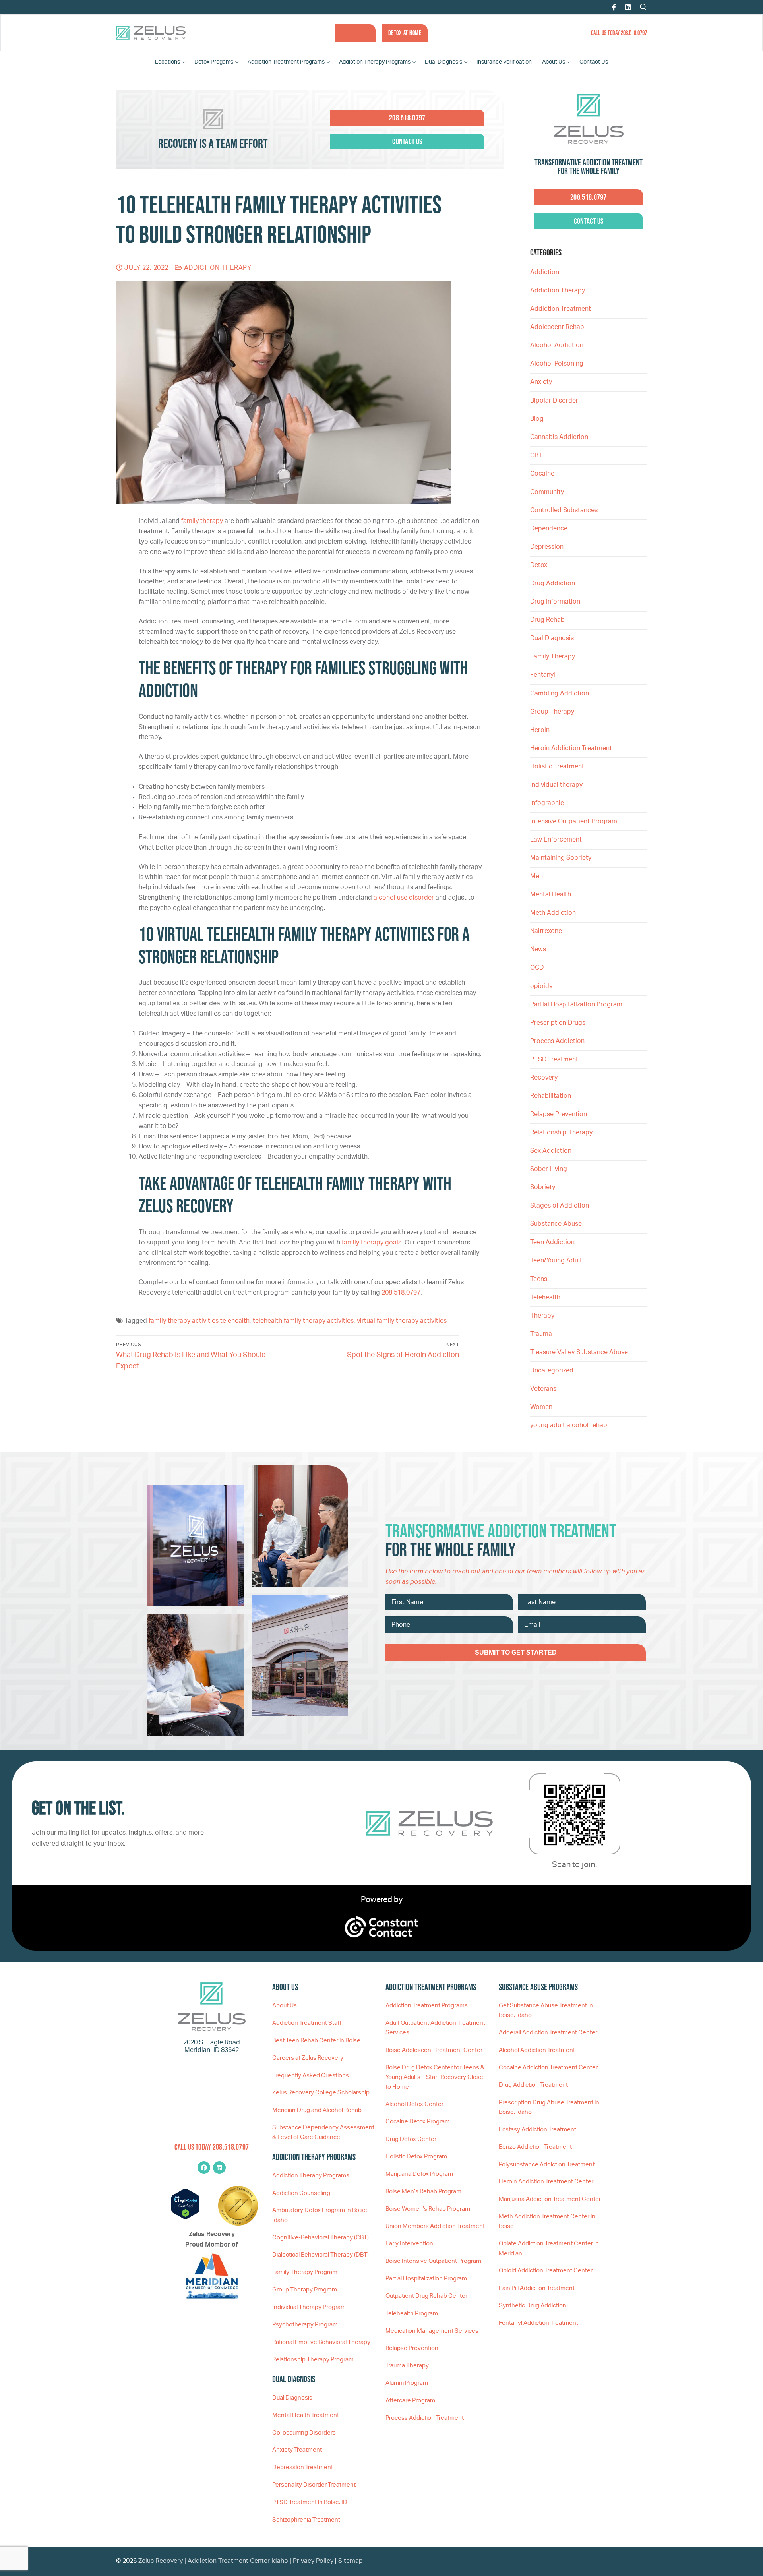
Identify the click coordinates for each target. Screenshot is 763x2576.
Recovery (544, 1078)
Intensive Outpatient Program (574, 821)
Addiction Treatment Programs (427, 2006)
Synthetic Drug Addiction (533, 2306)
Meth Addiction (553, 913)
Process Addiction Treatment (425, 2418)
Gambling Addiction (560, 693)
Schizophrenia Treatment (306, 2520)
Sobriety (543, 1187)
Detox (539, 565)
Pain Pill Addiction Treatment (537, 2288)
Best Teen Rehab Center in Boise (316, 2041)
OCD (537, 968)
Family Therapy (553, 656)
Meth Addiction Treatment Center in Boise (547, 2221)
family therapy (202, 521)
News (538, 949)
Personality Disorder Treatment (314, 2485)
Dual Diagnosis (552, 638)
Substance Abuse (556, 1224)
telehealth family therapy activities (303, 1321)
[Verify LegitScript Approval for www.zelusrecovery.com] (185, 2218)
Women (541, 1407)
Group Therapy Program (305, 2290)
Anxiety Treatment (297, 2450)
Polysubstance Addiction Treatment (547, 2165)
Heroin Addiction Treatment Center (546, 2182)
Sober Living (549, 1169)
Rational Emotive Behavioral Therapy (321, 2342)
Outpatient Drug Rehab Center (426, 2296)
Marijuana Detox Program (419, 2174)
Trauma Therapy (407, 2366)
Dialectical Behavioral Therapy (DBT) (320, 2255)
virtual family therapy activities (402, 1321)
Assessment (355, 33)
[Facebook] (614, 7)
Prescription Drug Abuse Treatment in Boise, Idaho (549, 2107)
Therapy (542, 1316)
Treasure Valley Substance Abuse (579, 1352)
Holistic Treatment (557, 766)
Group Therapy (552, 712)
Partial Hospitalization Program (576, 1004)
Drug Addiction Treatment (533, 2085)
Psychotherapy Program (305, 2325)
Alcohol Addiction (557, 345)
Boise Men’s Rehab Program (423, 2192)
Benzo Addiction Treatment (535, 2147)
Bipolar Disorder (554, 401)
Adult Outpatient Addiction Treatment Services (435, 2028)
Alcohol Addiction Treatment (537, 2050)
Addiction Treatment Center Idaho (238, 2561)
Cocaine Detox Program (418, 2122)
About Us (285, 2006)
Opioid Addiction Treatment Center (546, 2271)
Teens (539, 1279)
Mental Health (551, 894)
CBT (536, 455)
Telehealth (545, 1297)
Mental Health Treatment (306, 2415)
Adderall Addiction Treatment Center (548, 2033)
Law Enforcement (556, 840)
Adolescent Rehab (557, 327)
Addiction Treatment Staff (307, 2023)
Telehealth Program (412, 2314)
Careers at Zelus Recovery (308, 2058)
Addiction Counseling (301, 2193)
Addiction (545, 272)
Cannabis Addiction (559, 437)
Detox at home (405, 33)
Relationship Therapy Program (313, 2360)
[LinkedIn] (628, 7)
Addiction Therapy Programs (311, 2176)
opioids (541, 986)
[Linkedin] (219, 2168)
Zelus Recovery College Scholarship (321, 2093)
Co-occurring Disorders (304, 2433)
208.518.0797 (401, 1293)
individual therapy (557, 785)
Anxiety (541, 382)
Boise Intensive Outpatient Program (433, 2261)
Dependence (549, 528)
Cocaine (542, 474)
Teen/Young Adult (556, 1260)
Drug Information (555, 602)
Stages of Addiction (560, 1206)
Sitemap (351, 2561)
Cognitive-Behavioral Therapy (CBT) (320, 2238)
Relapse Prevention (559, 1114)
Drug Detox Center (411, 2139)
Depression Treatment (303, 2467)
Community (547, 492)
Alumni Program (407, 2383)
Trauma (541, 1334)
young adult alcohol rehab (569, 1425)
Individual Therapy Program (309, 2307)
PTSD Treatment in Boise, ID (310, 2502)
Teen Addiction (552, 1242)
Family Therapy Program (305, 2272)
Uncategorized (552, 1370)
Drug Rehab (547, 620)
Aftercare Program (410, 2401)
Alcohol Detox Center (414, 2104)
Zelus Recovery (161, 2561)
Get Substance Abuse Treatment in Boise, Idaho (546, 2010)
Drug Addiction (553, 583)
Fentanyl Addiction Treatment (538, 2323)
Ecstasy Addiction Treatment (537, 2130)
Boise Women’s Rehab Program (428, 2209)
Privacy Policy (314, 2561)
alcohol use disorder (404, 898)
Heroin (540, 730)
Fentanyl (543, 675)
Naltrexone (546, 931)
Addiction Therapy (217, 268)
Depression (547, 547)
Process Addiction (557, 1041)
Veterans (543, 1389)
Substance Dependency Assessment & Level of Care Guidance (323, 2132)
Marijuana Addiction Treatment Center (550, 2199)
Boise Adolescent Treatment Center (434, 2050)
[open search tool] (643, 7)
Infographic (547, 803)
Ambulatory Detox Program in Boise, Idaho (320, 2215)
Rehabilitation (551, 1096)
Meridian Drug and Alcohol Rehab (317, 2110)
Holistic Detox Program (416, 2157)
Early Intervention (409, 2244)
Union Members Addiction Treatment (435, 2226)
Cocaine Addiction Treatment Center (548, 2068)
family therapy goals (372, 1243)
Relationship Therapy (561, 1132)
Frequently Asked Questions (311, 2076)
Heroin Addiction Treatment (571, 748)
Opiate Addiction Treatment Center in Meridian (549, 2248)
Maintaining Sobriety (561, 858)
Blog (537, 419)
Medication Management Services (432, 2331)
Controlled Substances (564, 510)
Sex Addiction (551, 1151)
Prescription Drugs (558, 1023)
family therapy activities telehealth (199, 1321)
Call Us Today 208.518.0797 (619, 33)
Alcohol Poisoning (557, 364)
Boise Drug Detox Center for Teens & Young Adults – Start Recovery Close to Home (435, 2077)
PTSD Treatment (554, 1059)
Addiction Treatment (561, 309)
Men (536, 876)
